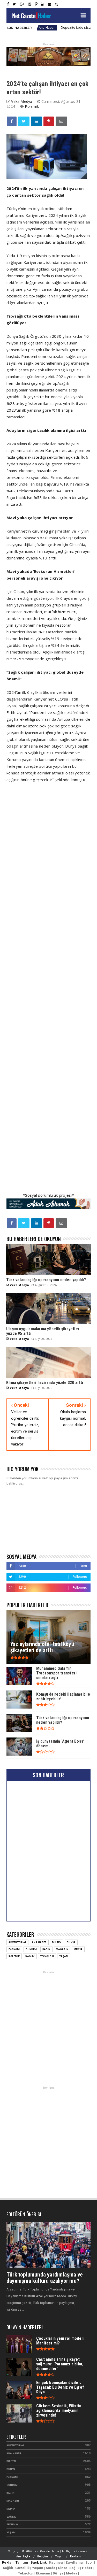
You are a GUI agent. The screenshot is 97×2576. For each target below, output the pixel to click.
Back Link (39, 2562)
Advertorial (17, 1942)
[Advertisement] (48, 991)
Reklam (75, 2556)
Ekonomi (14, 1949)
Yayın (59, 2556)
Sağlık (30, 1956)
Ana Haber (39, 1942)
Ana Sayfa (23, 2556)
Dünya (71, 1942)
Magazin (62, 1949)
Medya (78, 1949)
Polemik (32, 106)
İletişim (43, 2556)
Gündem (31, 1949)
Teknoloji (47, 1956)
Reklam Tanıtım (15, 2562)
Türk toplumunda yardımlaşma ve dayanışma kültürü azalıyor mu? (45, 2278)
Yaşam (64, 1956)
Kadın (46, 1949)
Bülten (57, 1942)
